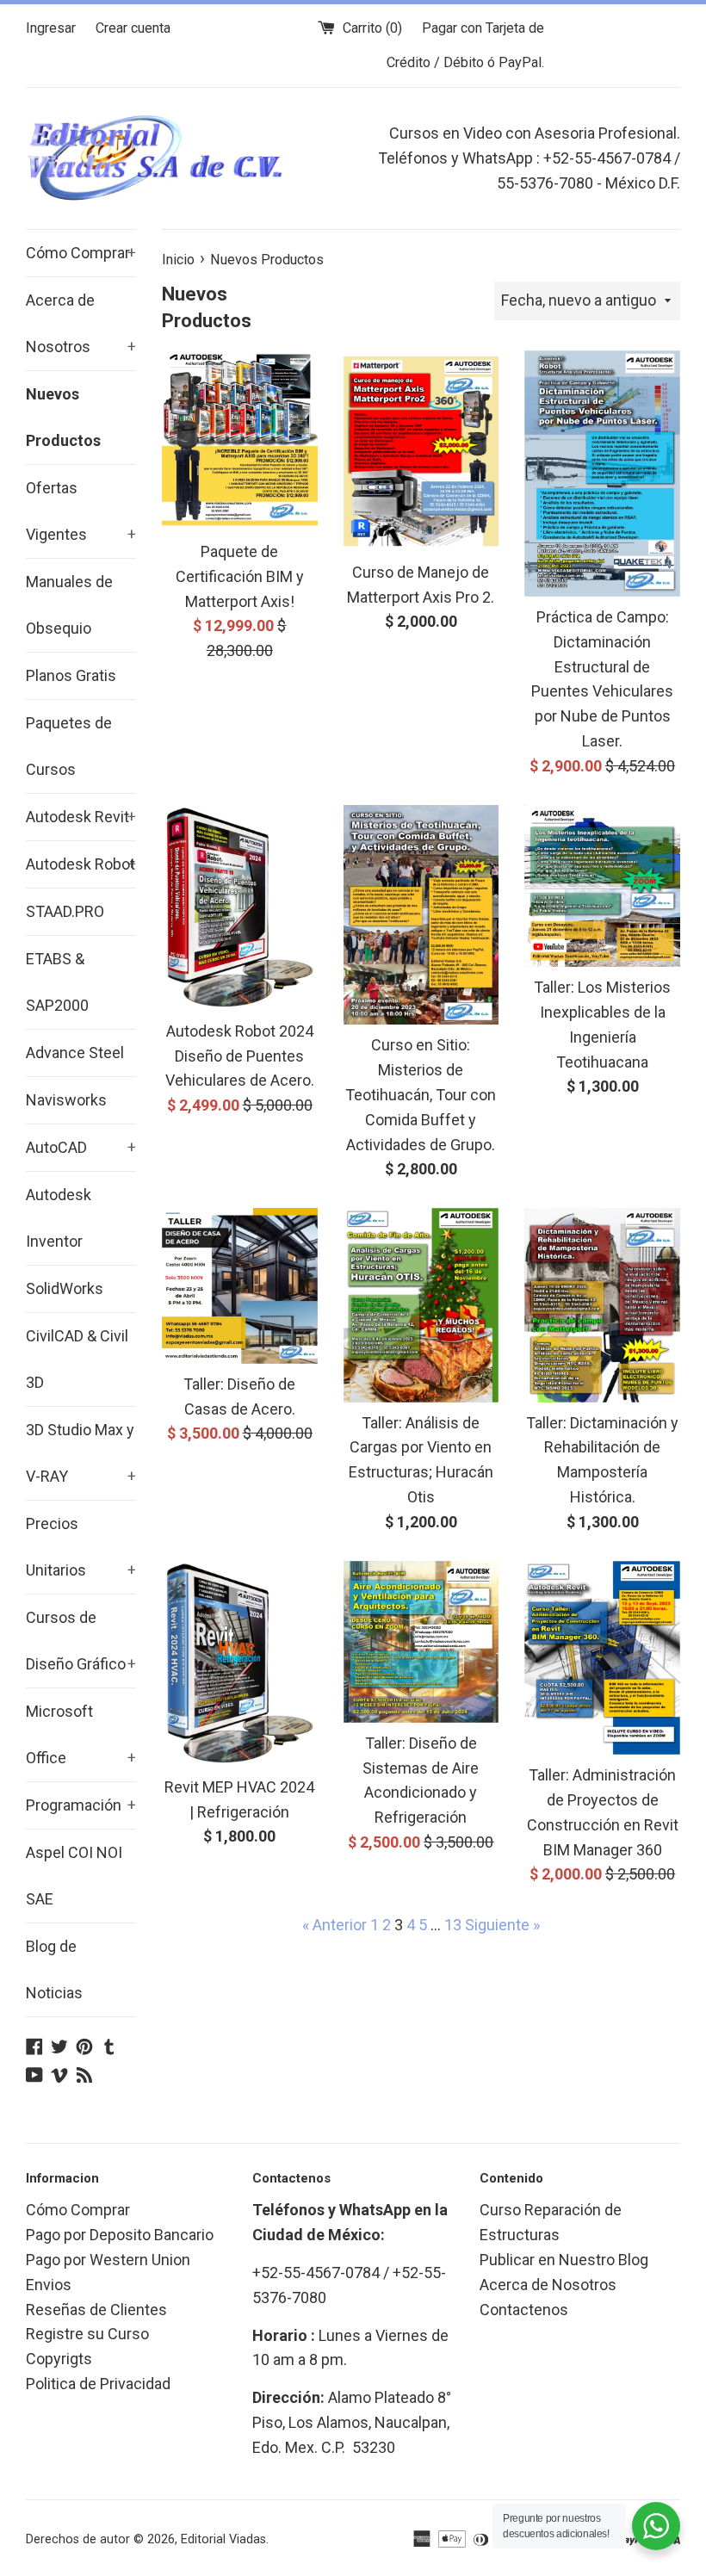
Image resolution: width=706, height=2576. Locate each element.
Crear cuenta (133, 28)
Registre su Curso (87, 2334)
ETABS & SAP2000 (57, 982)
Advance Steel (75, 1053)
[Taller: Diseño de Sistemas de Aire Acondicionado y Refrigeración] (421, 1642)
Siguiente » (502, 1925)
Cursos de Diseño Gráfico (81, 1641)
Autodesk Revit (81, 817)
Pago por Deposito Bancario (120, 2235)
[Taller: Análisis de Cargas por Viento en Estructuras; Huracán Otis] (421, 1305)
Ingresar (51, 28)
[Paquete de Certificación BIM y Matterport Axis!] (240, 441)
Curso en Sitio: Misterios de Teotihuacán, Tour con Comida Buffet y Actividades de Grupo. (421, 1094)
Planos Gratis (71, 675)
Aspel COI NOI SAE (74, 1876)
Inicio (178, 260)
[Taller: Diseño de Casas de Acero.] (240, 1286)
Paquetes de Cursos (69, 746)
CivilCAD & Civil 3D (77, 1359)
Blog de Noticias (54, 1969)
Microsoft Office (81, 1734)
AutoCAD (81, 1147)
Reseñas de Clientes (96, 2310)
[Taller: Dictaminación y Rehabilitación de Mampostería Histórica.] (602, 1305)
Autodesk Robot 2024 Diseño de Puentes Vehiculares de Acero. (240, 1056)
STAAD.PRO (65, 911)
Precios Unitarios (81, 1547)
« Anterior (334, 1925)
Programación (81, 1805)
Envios (49, 2285)
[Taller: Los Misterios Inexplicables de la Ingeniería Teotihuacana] (602, 886)
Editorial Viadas (223, 2539)
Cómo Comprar (81, 253)
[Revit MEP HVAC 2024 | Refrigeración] (240, 1664)
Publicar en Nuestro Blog (564, 2260)
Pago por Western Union (108, 2260)
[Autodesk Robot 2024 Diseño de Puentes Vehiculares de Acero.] (240, 908)
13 (453, 1925)
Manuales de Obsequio (69, 605)
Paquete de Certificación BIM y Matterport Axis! (240, 576)
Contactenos (524, 2310)
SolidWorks (65, 1288)
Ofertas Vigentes (81, 511)
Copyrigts (59, 2359)
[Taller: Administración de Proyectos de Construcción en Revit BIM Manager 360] (602, 1658)
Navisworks (66, 1100)
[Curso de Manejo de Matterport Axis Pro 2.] (421, 451)
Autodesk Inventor (59, 1218)
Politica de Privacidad (98, 2384)
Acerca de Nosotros (81, 323)
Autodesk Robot (81, 864)
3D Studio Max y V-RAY (81, 1453)
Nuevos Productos (63, 417)
